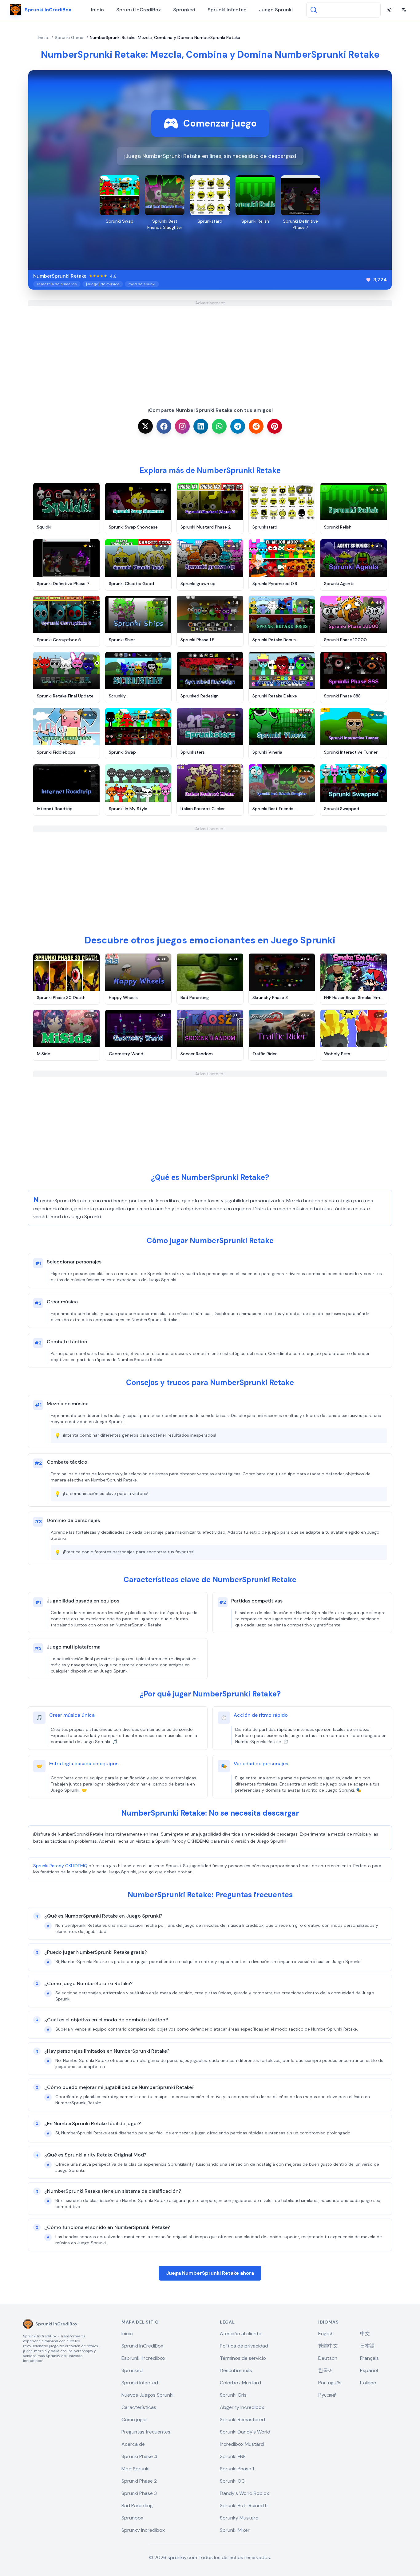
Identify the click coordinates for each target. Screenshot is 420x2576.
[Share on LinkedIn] (201, 426)
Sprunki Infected (227, 10)
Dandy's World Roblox (244, 2493)
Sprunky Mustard (239, 2518)
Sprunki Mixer (235, 2530)
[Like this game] (368, 280)
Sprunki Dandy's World (245, 2432)
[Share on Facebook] (164, 426)
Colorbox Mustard (240, 2383)
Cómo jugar (134, 2420)
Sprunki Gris (233, 2395)
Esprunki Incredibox (143, 2358)
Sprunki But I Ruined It (244, 2506)
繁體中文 (328, 2346)
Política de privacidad (244, 2346)
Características (139, 2407)
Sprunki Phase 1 (237, 2469)
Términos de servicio (243, 2358)
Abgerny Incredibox (242, 2407)
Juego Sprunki (276, 10)
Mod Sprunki (135, 2469)
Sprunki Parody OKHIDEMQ (60, 1866)
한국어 (326, 2370)
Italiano (368, 2383)
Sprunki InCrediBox (139, 10)
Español (369, 2370)
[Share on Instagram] (182, 426)
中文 (365, 2334)
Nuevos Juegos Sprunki (147, 2395)
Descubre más (236, 2370)
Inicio (97, 10)
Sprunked (184, 10)
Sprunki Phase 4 (139, 2456)
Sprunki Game (69, 37)
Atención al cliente (241, 2334)
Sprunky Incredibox (143, 2530)
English (326, 2334)
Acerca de (133, 2444)
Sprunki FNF (233, 2456)
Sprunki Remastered (242, 2420)
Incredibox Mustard (242, 2444)
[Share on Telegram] (238, 426)
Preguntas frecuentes (146, 2432)
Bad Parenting (137, 2506)
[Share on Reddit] (256, 426)
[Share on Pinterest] (275, 426)
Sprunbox (132, 2518)
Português (330, 2383)
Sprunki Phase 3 (139, 2493)
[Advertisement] (210, 349)
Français (369, 2358)
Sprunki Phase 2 (139, 2481)
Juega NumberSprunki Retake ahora (210, 2273)
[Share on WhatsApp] (219, 426)
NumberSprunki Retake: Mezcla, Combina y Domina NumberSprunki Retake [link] (165, 37)
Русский (327, 2395)
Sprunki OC (232, 2481)
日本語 (367, 2346)
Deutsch (328, 2358)
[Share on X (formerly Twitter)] (145, 426)
